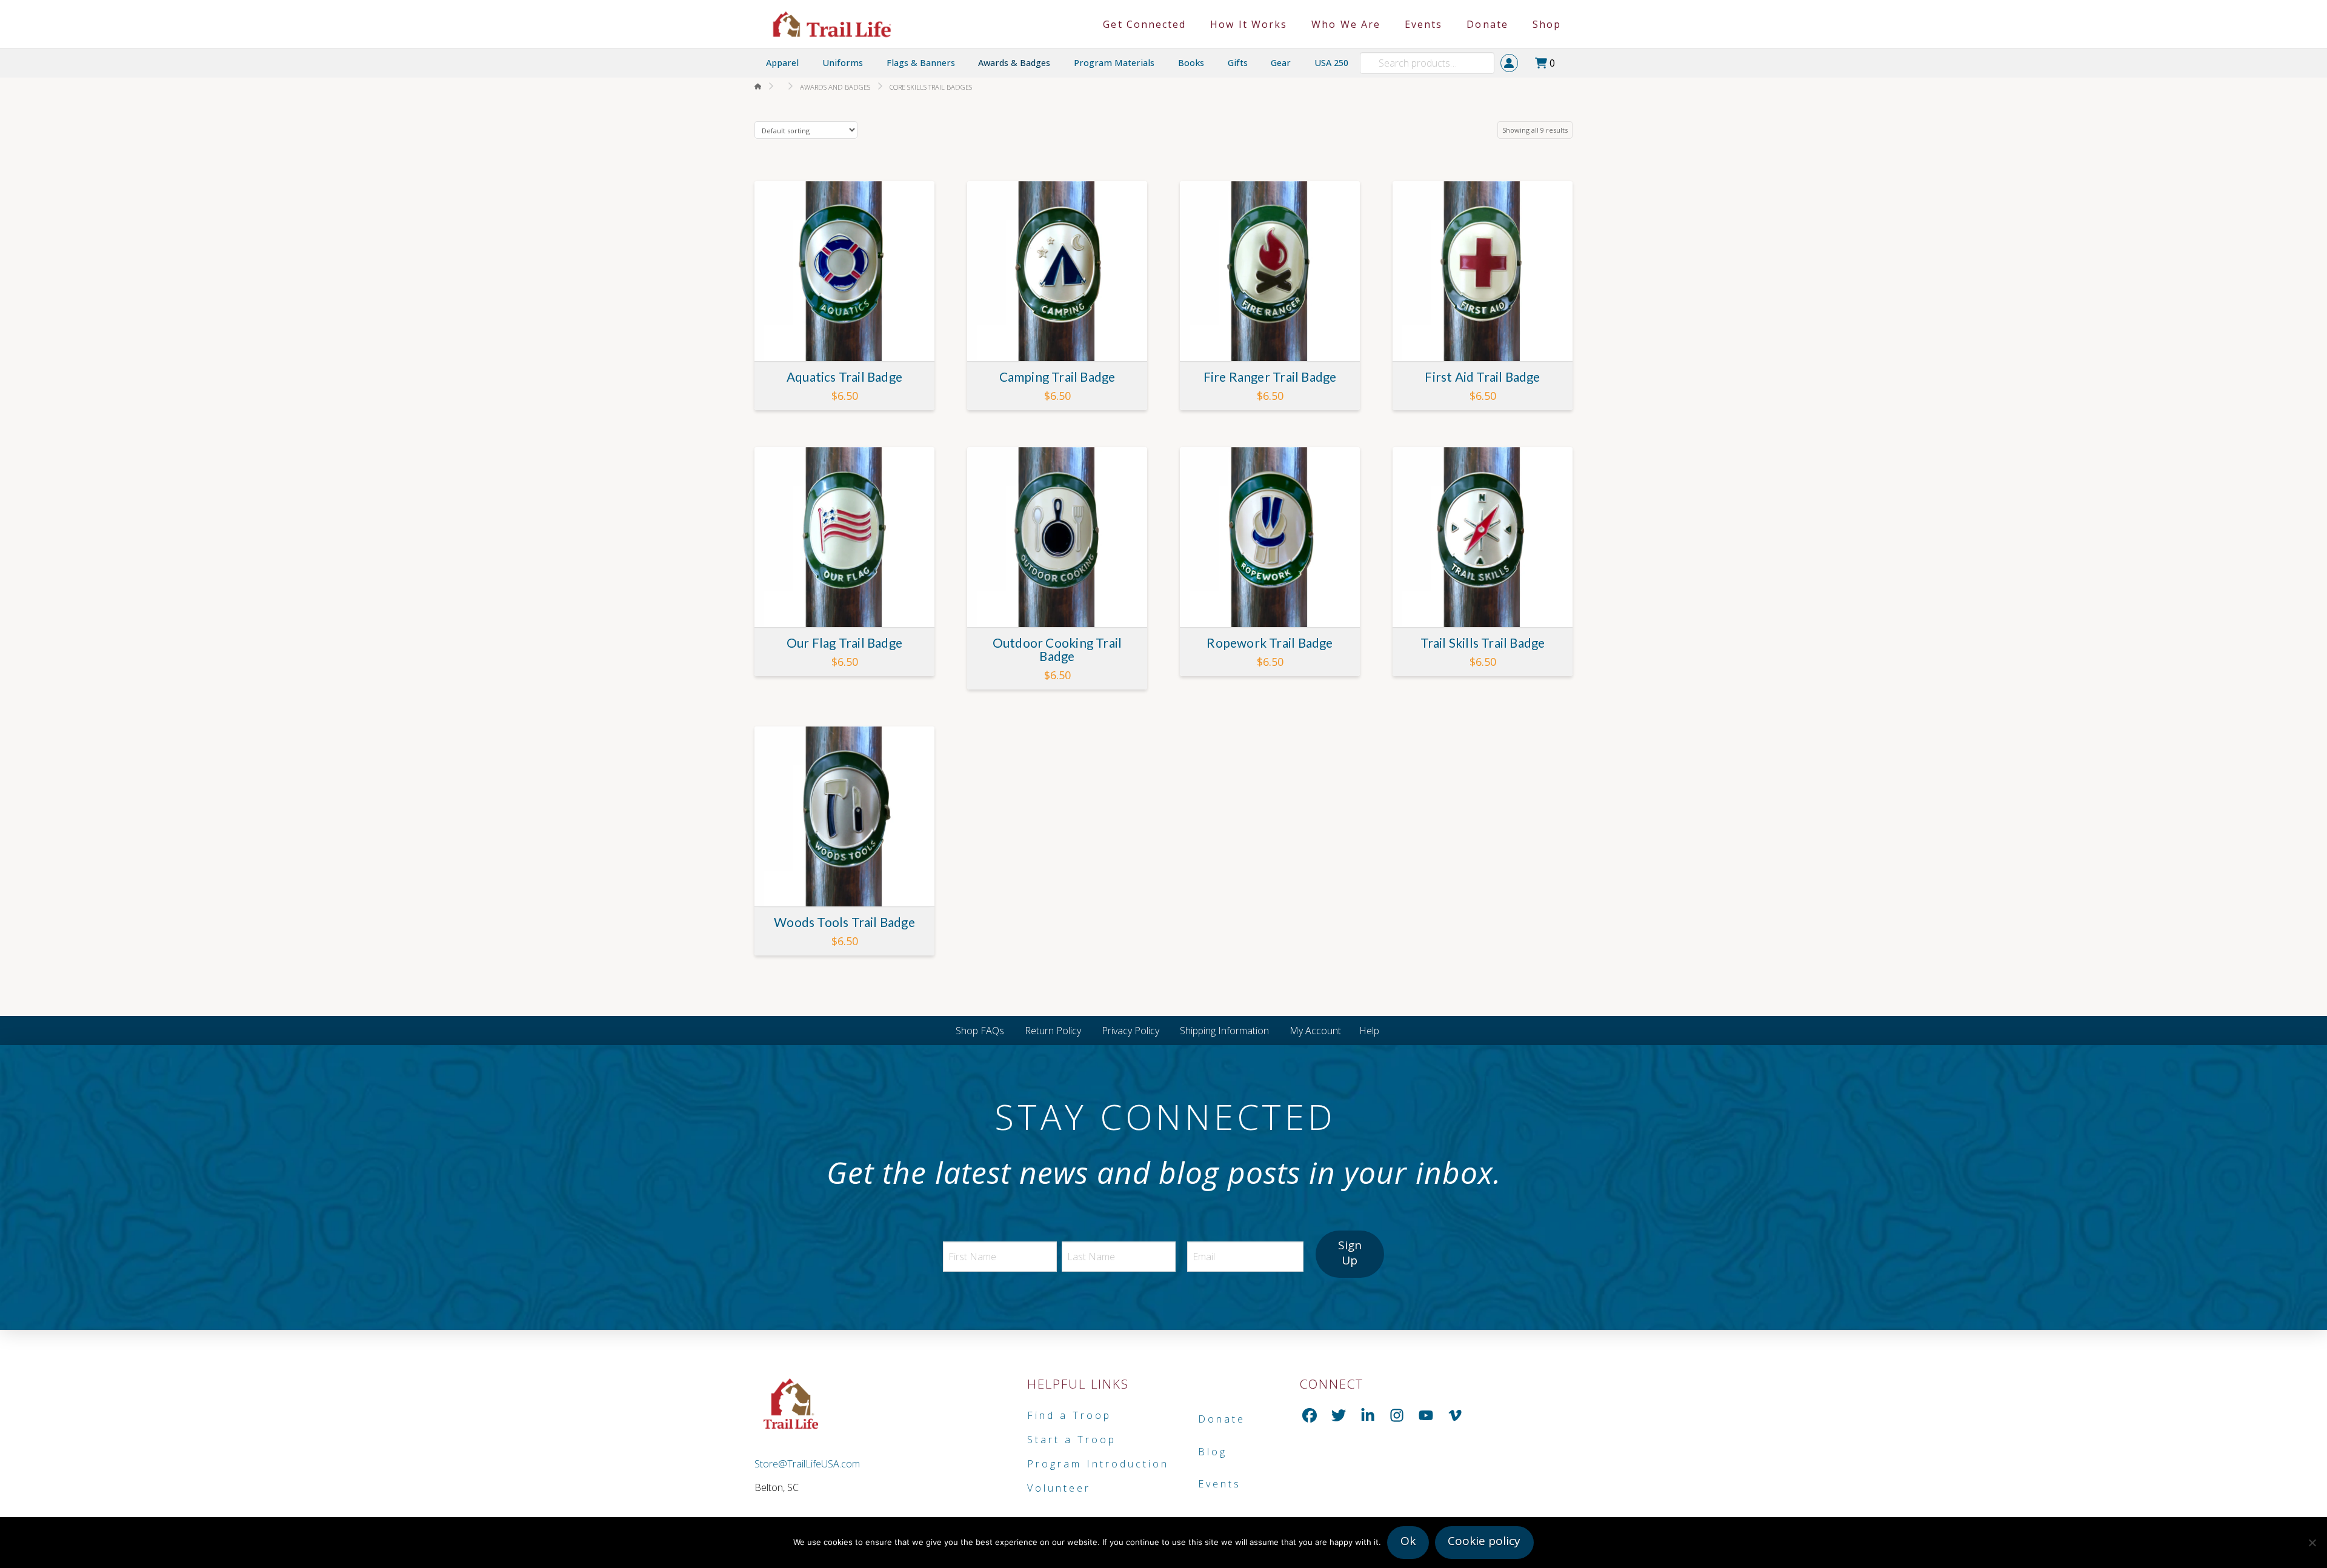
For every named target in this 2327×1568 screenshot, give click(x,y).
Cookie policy (1484, 1541)
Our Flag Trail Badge (844, 643)
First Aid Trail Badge (1482, 377)
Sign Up (1350, 1253)
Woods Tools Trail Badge (844, 922)
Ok (1408, 1541)
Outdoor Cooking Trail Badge (1057, 649)
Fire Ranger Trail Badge (1270, 377)
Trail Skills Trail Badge (1483, 643)
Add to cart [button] (849, 341)
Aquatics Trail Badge (844, 377)
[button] (1548, 63)
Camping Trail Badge (1057, 377)
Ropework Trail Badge (1270, 643)
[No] (2312, 1543)
